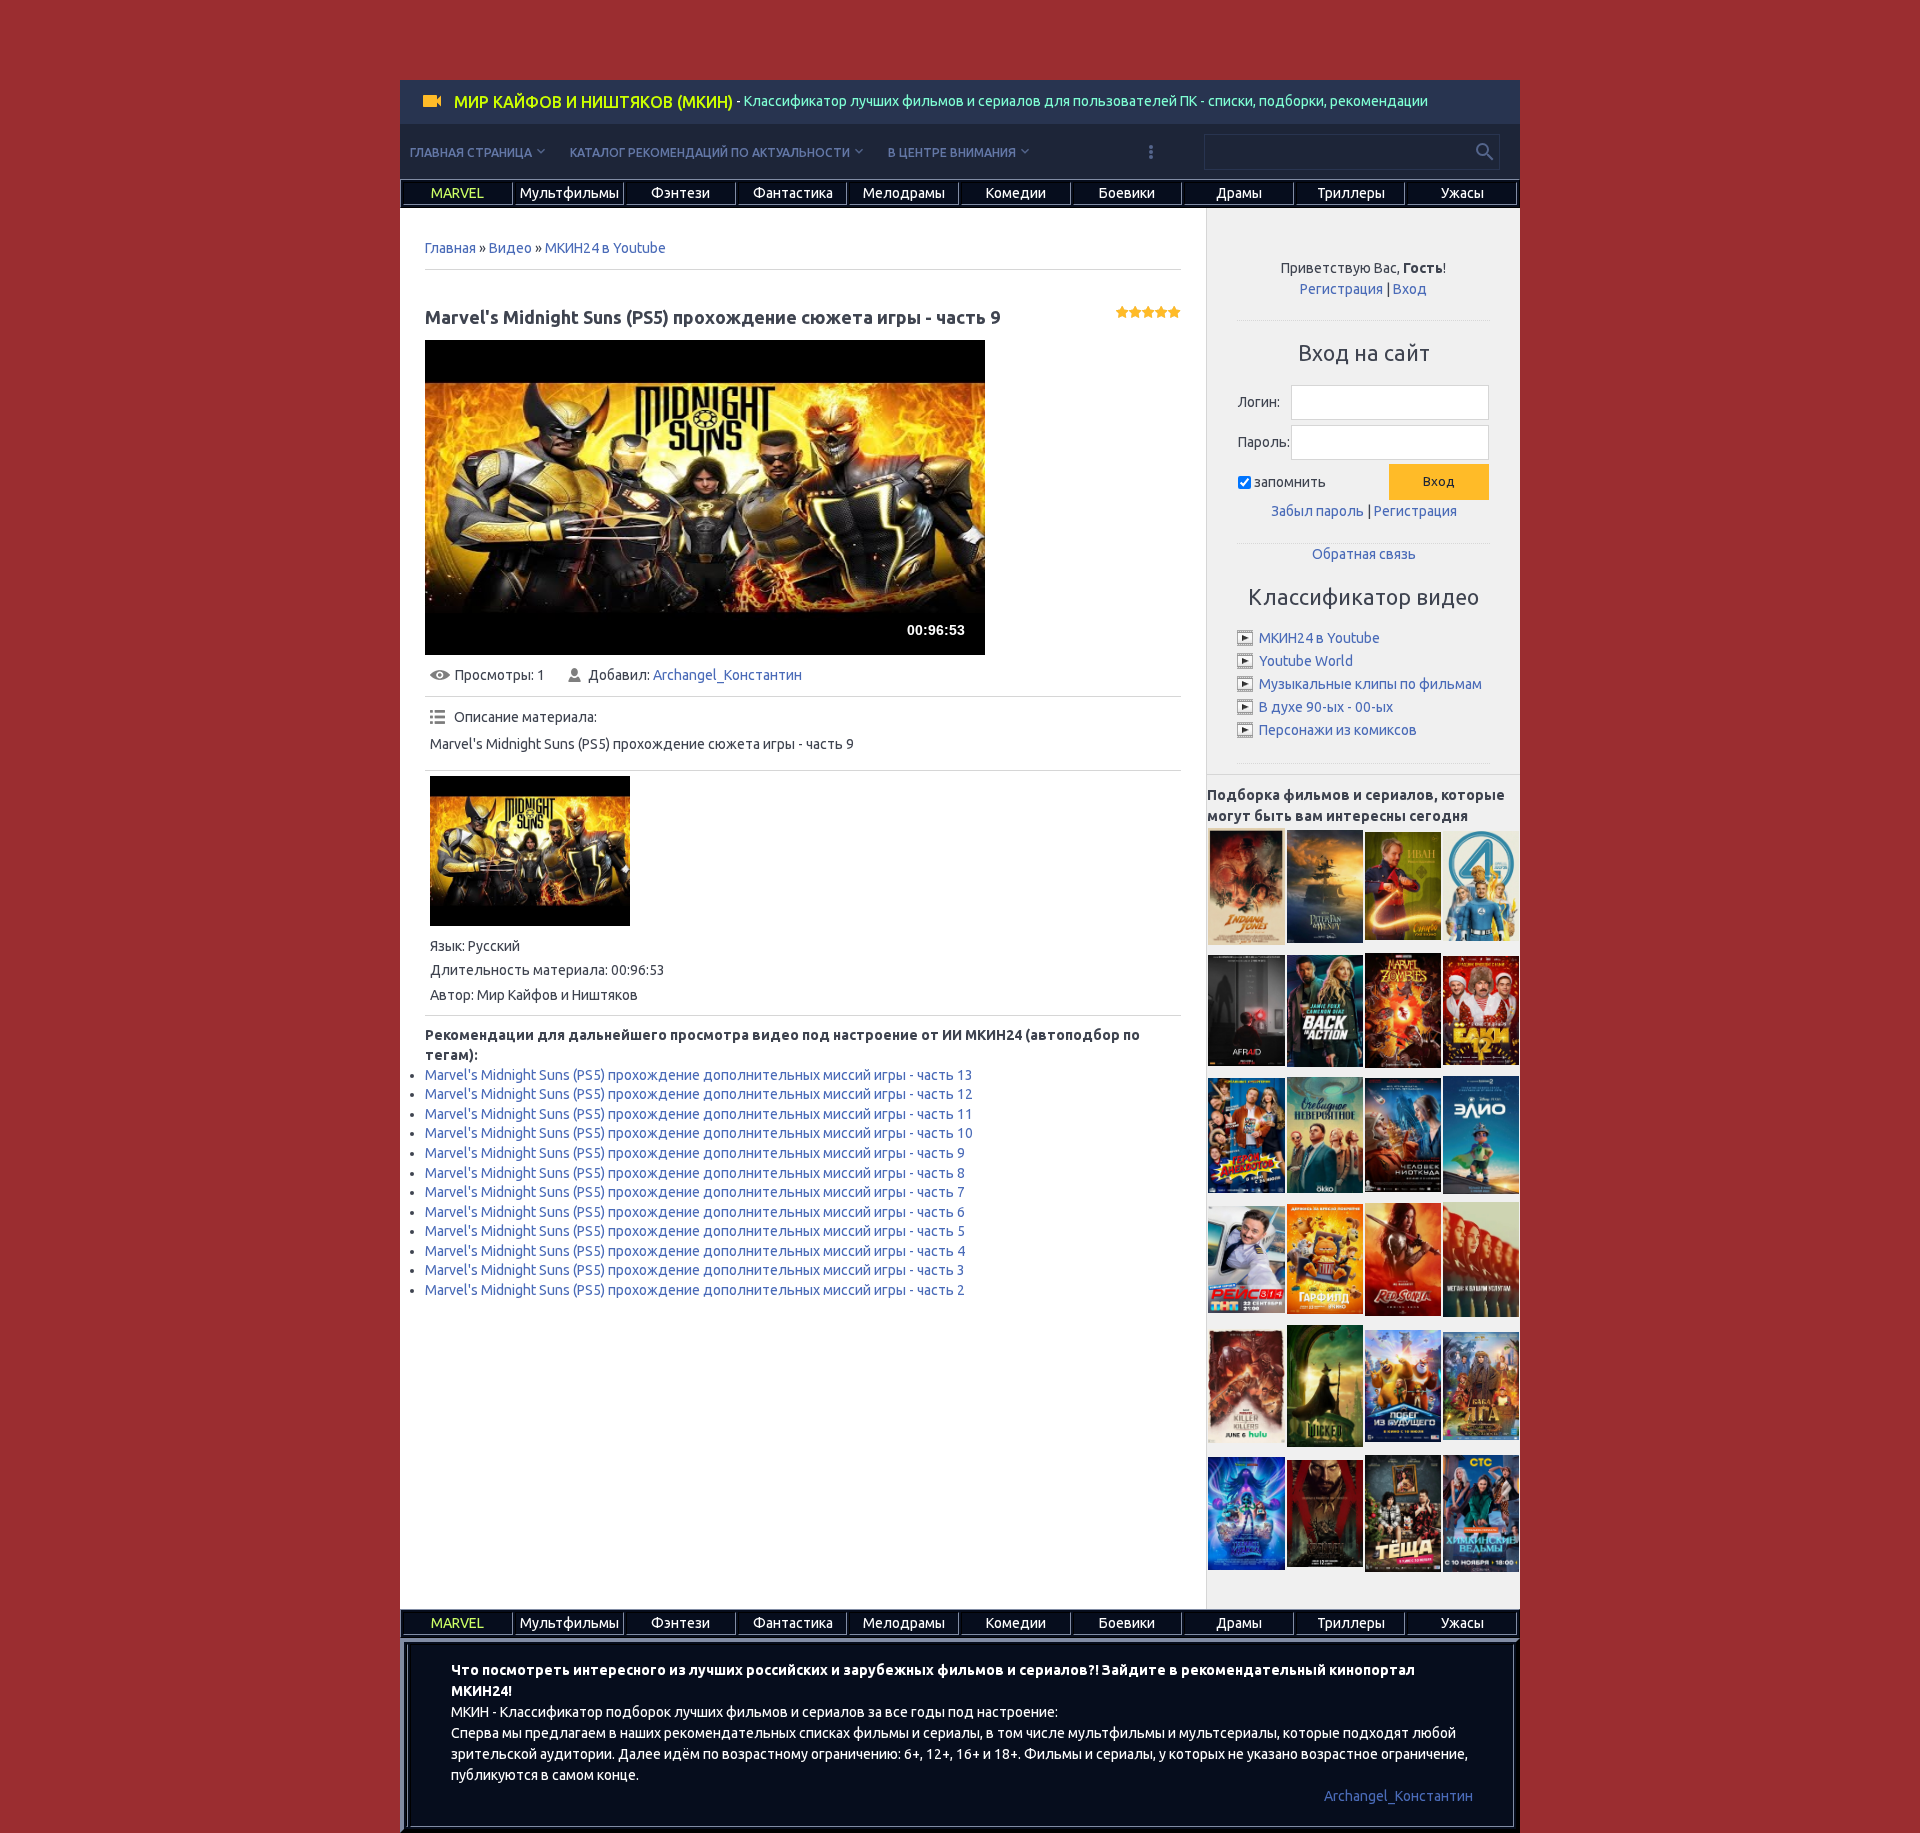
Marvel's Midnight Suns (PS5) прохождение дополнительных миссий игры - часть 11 (699, 1114)
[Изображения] (530, 851)
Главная (450, 248)
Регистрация (1341, 289)
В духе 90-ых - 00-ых (1326, 707)
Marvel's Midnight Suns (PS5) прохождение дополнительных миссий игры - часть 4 (695, 1251)
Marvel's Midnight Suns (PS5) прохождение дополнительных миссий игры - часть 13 (699, 1075)
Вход (1410, 289)
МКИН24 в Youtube (605, 248)
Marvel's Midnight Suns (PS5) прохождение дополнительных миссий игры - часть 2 (695, 1290)
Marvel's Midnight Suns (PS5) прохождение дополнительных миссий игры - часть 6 (695, 1212)
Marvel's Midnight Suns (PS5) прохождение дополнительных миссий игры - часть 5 (695, 1231)
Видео (510, 248)
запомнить (1290, 482)
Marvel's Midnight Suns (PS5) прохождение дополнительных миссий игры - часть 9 (695, 1153)
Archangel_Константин (727, 675)
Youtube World (1306, 661)
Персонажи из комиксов (1338, 730)
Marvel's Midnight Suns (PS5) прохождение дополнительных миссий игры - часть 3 (695, 1270)
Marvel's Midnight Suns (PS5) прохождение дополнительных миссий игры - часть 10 (699, 1133)
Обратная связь (1364, 554)
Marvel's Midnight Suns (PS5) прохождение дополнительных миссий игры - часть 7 (695, 1192)
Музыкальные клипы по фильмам (1370, 684)
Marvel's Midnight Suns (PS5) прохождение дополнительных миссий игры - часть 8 (695, 1173)
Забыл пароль (1317, 511)
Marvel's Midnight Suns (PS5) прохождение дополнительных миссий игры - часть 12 (699, 1094)
